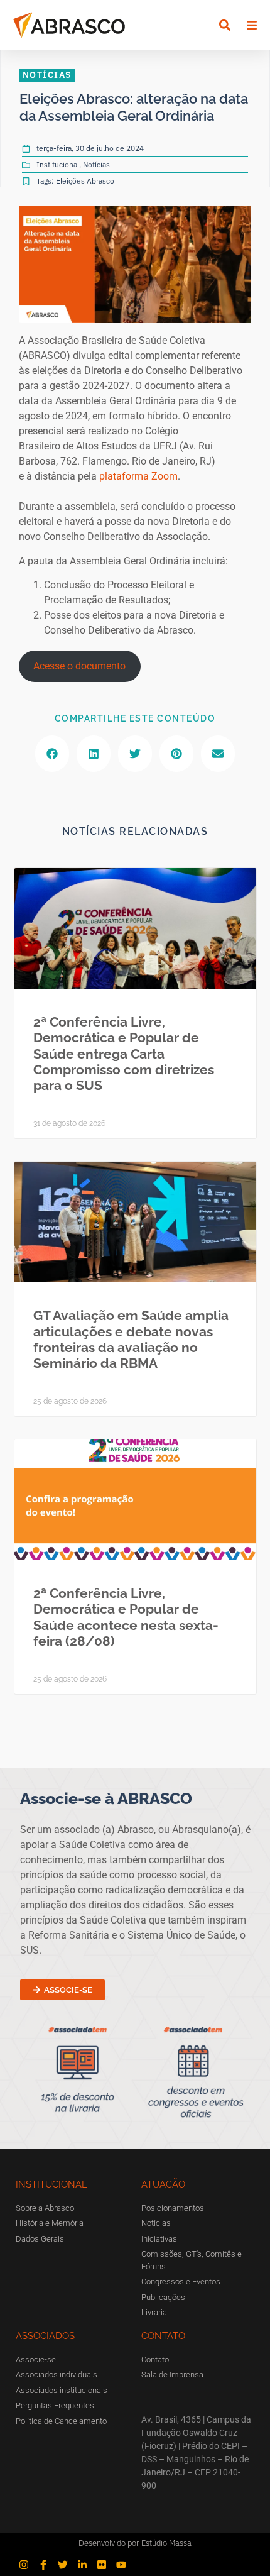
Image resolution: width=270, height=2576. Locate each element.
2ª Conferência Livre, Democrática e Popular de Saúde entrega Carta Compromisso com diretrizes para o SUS (124, 1054)
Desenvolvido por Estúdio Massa (135, 2543)
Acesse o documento (79, 666)
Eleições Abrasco (85, 181)
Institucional (58, 164)
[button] (224, 25)
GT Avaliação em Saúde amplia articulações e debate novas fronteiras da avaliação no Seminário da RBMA (131, 1339)
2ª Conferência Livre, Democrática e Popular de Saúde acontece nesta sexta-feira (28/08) (126, 1617)
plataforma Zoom (138, 476)
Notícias (96, 164)
